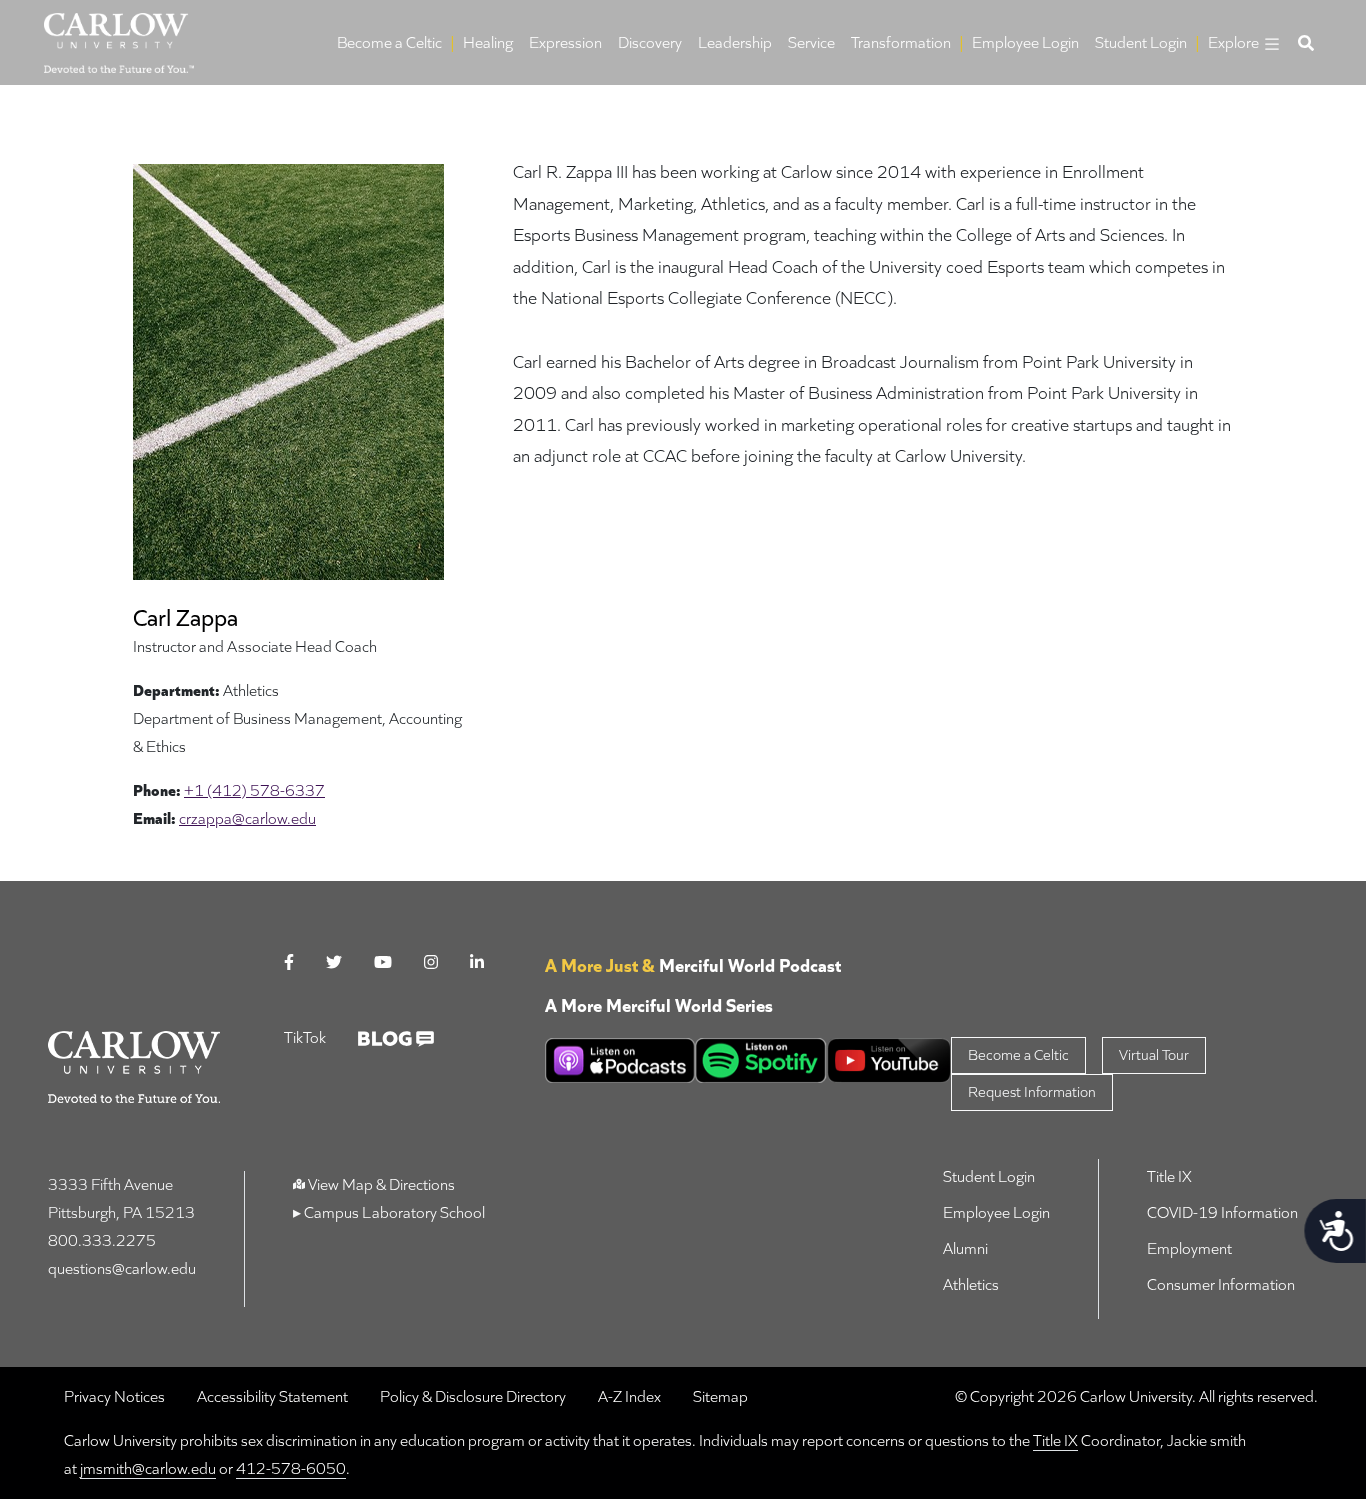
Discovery (650, 42)
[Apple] (620, 1060)
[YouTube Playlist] (889, 1060)
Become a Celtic (389, 42)
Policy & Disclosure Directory (473, 1397)
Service (811, 42)
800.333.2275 (102, 1240)
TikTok (305, 1037)
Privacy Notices (114, 1397)
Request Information (1032, 1091)
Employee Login (1025, 42)
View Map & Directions (381, 1184)
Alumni (965, 1248)
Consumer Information (1221, 1284)
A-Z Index (629, 1397)
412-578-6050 (291, 1468)
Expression (565, 42)
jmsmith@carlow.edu (148, 1468)
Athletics (971, 1284)
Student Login (1141, 42)
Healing (488, 42)
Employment (1189, 1248)
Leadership (735, 42)
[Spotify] (761, 1060)
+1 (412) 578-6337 (254, 790)
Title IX (1169, 1176)
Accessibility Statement (272, 1397)
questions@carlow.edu (122, 1268)
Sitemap (720, 1397)
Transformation (901, 42)
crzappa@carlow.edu (247, 818)
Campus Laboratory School (393, 1212)
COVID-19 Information (1222, 1212)
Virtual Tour (1154, 1054)
